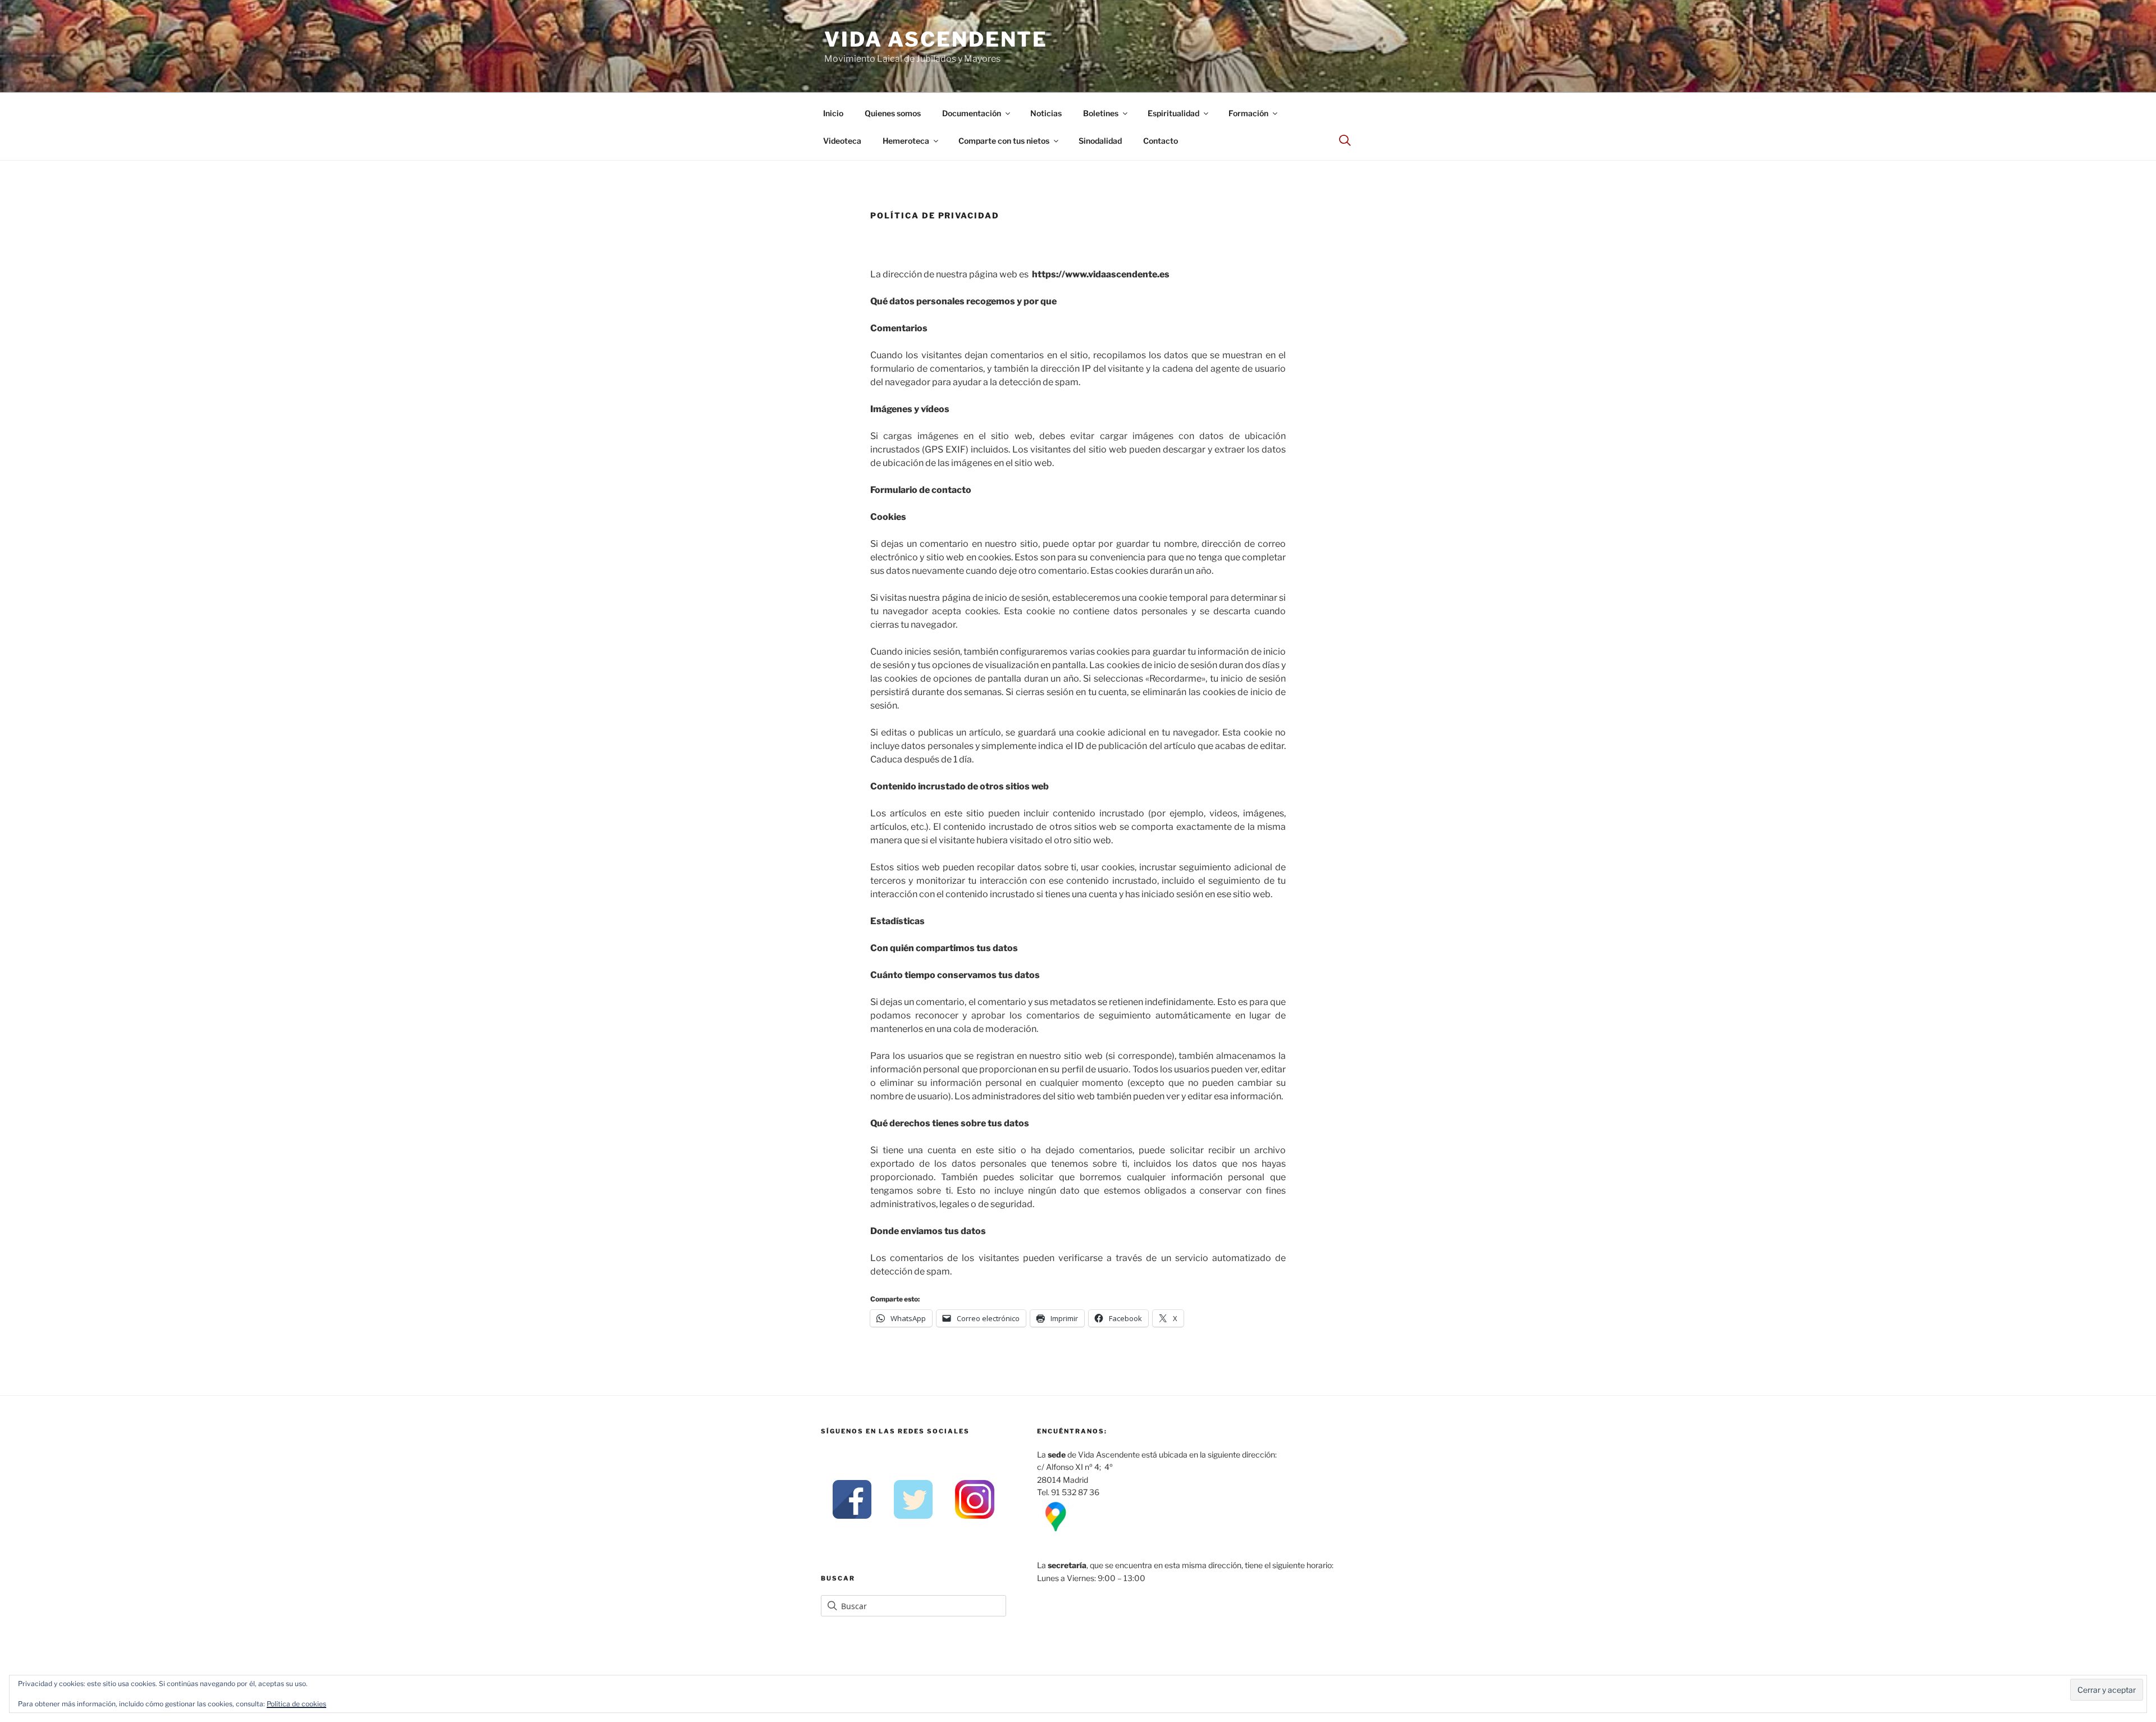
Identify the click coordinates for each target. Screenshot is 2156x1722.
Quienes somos (893, 113)
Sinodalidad (1100, 141)
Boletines (1101, 113)
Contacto (1161, 141)
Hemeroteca (906, 141)
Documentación (972, 113)
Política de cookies (296, 1704)
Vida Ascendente (936, 39)
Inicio (833, 113)
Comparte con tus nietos (1004, 141)
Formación (1248, 113)
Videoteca (842, 141)
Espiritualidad (1173, 113)
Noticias (1046, 113)
